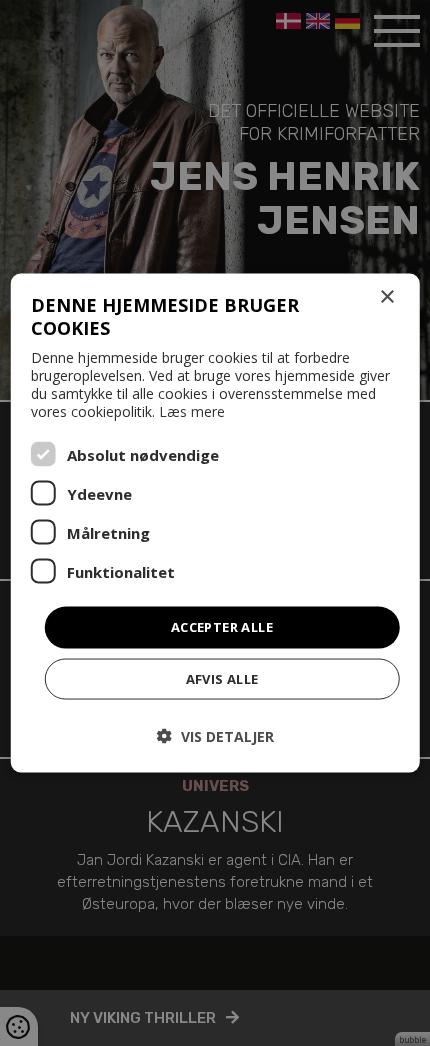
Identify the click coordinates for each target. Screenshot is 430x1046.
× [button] (386, 297)
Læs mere (192, 411)
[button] (215, 735)
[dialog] (215, 523)
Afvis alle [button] (222, 678)
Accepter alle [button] (222, 627)
